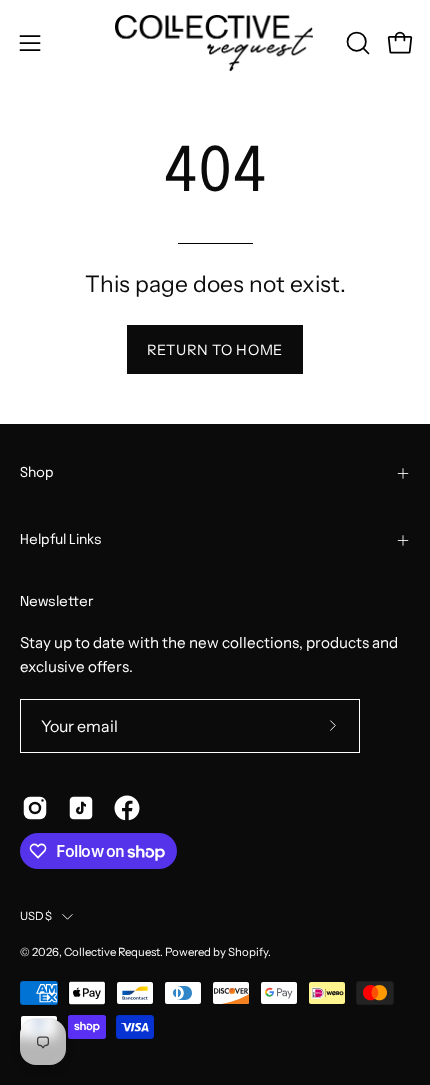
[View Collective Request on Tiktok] (81, 808)
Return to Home (215, 350)
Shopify (248, 952)
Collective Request (112, 952)
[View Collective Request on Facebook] (127, 808)
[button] (356, 43)
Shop (37, 473)
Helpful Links (61, 540)
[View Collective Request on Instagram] (35, 808)
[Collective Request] (215, 43)
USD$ (36, 916)
